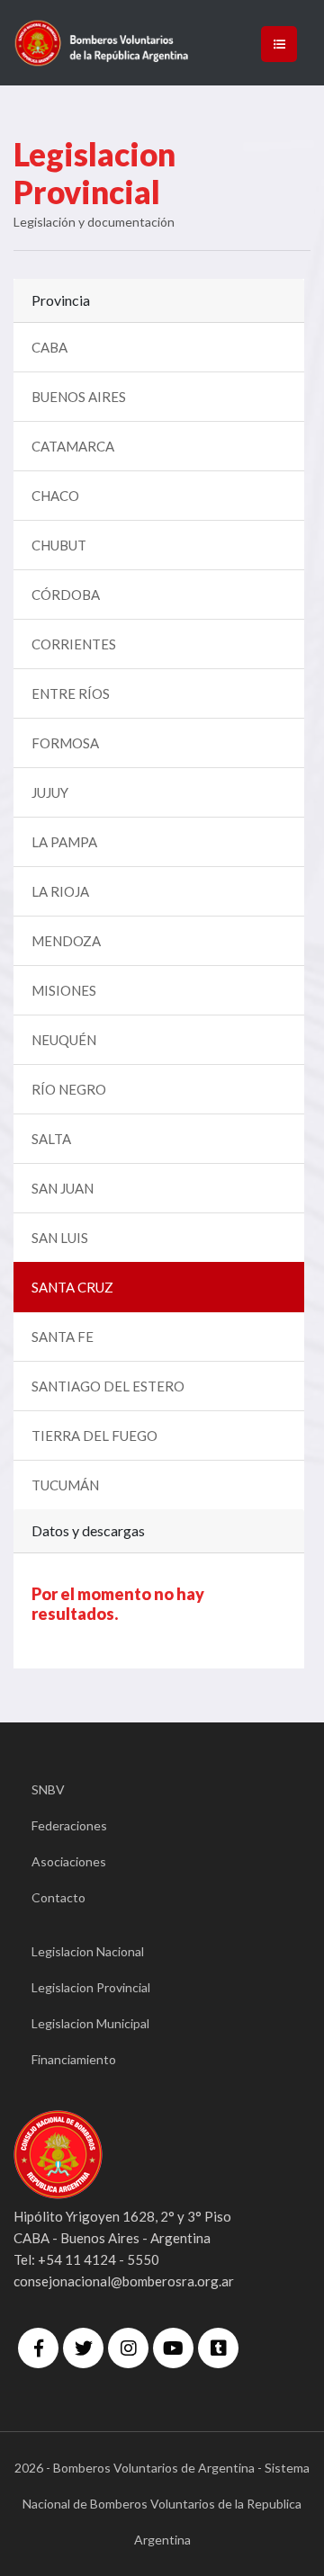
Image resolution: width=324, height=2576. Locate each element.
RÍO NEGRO (69, 1089)
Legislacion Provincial (91, 1987)
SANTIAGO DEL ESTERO (108, 1386)
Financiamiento (74, 2059)
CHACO (55, 496)
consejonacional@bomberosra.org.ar (124, 2281)
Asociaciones (69, 1861)
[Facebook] (38, 2348)
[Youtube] (173, 2348)
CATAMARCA (73, 446)
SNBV (48, 1789)
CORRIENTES (74, 644)
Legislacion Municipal (90, 2023)
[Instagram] (128, 2348)
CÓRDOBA (66, 595)
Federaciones (69, 1825)
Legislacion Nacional (88, 1951)
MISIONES (64, 990)
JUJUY (50, 792)
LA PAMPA (64, 842)
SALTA (51, 1139)
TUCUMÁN (65, 1485)
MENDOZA (66, 941)
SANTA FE (63, 1337)
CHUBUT (59, 545)
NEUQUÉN (64, 1040)
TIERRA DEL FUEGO (94, 1436)
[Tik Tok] (218, 2348)
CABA (49, 347)
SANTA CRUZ (72, 1287)
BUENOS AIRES (79, 397)
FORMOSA (65, 743)
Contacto (58, 1897)
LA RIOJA (60, 891)
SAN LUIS (60, 1238)
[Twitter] (83, 2348)
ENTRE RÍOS (71, 693)
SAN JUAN (63, 1188)
